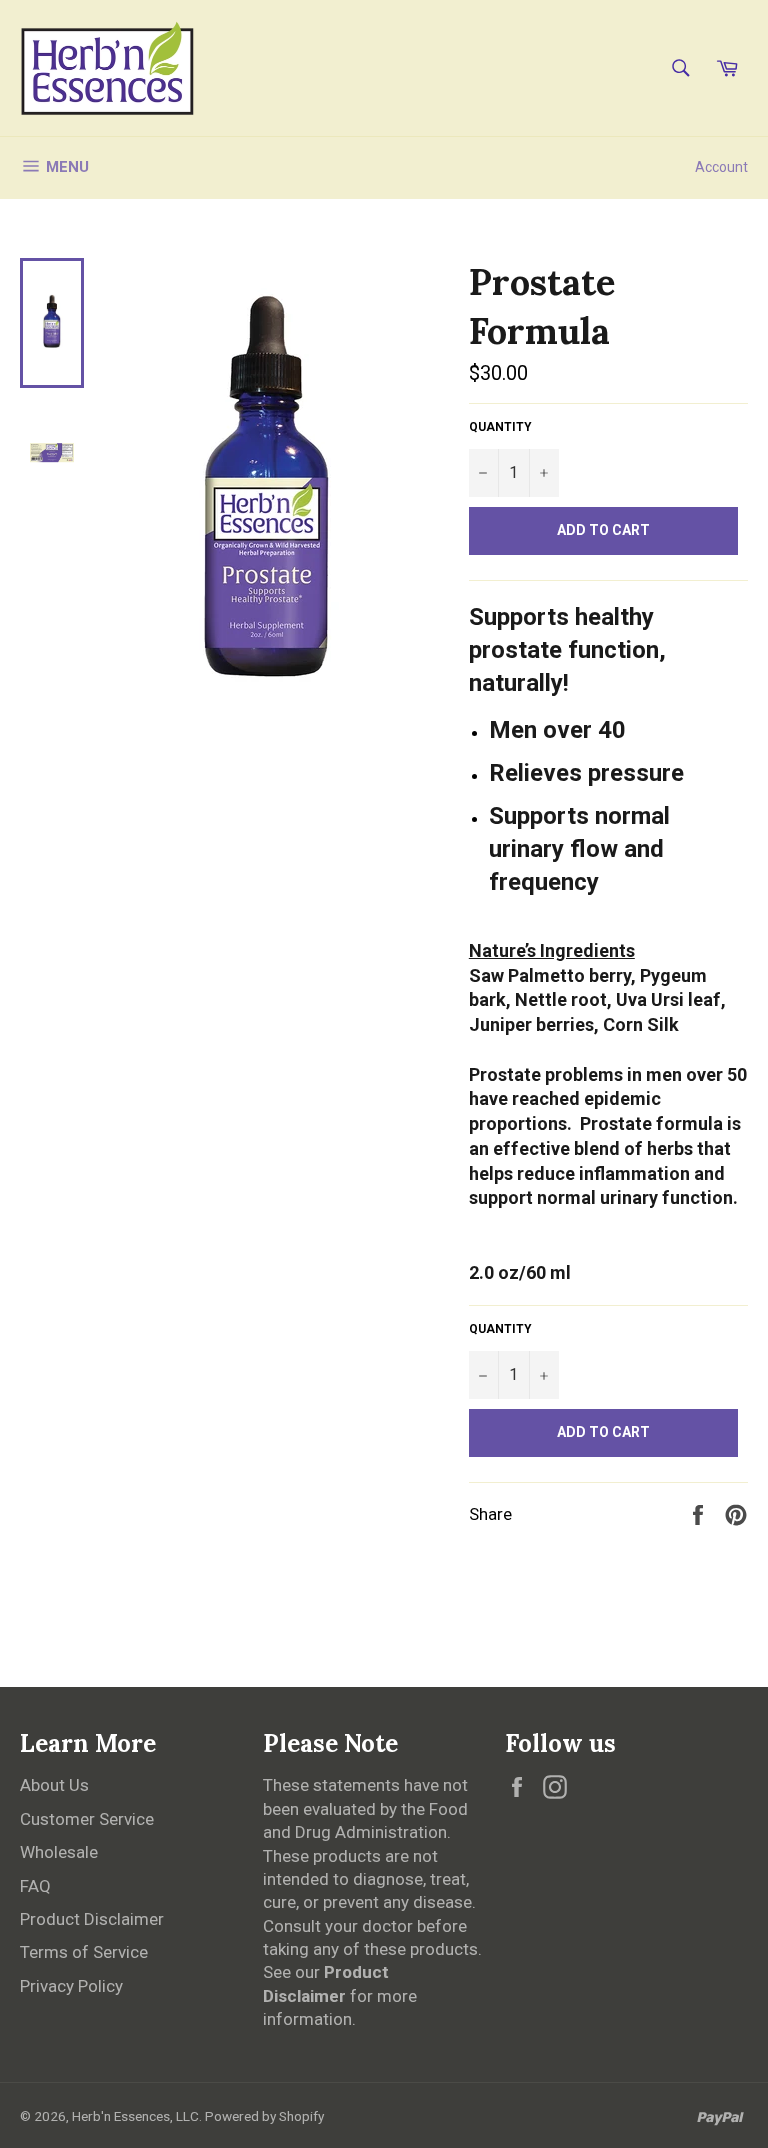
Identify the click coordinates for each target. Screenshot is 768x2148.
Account (721, 167)
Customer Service (87, 1819)
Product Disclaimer (92, 1919)
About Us (54, 1785)
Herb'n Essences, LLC (135, 2116)
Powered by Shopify (264, 2116)
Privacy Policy (71, 1986)
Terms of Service (84, 1952)
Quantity (500, 427)
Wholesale (59, 1852)
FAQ (35, 1886)
